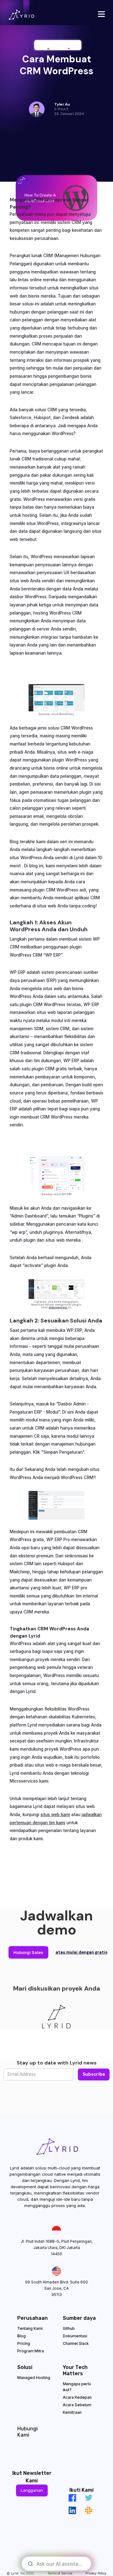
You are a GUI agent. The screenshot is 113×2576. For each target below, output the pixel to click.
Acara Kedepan (77, 2397)
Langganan (32, 2490)
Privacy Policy (96, 2573)
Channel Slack (76, 2343)
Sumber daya (79, 2318)
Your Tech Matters (75, 2370)
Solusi (25, 2367)
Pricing (24, 2343)
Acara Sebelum (77, 2405)
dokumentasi (58, 1307)
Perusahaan (32, 2318)
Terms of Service (60, 2573)
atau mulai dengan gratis (81, 1952)
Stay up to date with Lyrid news (57, 2063)
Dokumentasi (75, 2336)
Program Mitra (31, 2351)
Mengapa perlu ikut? (77, 2387)
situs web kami (55, 1815)
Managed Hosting (34, 2378)
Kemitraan (72, 2412)
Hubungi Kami (27, 2432)
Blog (22, 2336)
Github (69, 2328)
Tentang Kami (30, 2328)
